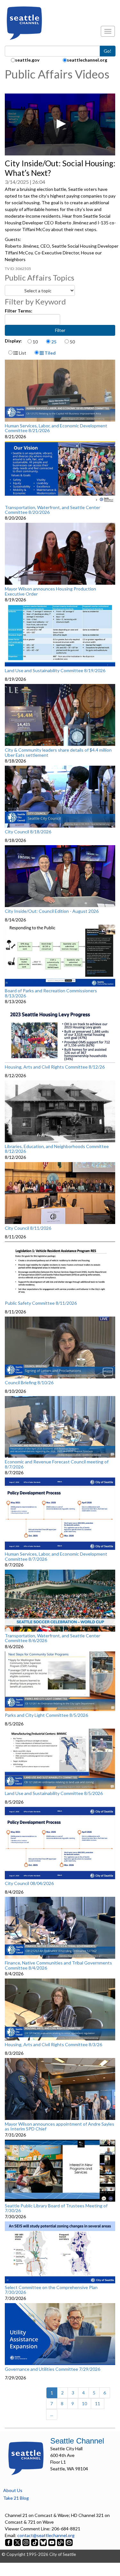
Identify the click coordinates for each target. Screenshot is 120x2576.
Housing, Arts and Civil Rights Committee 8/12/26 (55, 1067)
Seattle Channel (77, 2441)
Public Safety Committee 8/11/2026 (41, 1303)
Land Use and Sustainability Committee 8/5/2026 (54, 1793)
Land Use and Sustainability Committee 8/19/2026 (55, 671)
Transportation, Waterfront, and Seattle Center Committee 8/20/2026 (52, 510)
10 (35, 342)
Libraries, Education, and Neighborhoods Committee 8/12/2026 (57, 1149)
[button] (60, 124)
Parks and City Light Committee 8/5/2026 (46, 1715)
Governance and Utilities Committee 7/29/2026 (52, 2369)
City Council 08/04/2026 (29, 1883)
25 (54, 342)
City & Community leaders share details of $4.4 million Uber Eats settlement (58, 752)
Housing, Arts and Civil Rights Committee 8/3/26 (53, 2045)
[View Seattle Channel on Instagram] (26, 2542)
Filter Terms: (19, 311)
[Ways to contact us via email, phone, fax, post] (69, 2542)
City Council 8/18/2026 (28, 832)
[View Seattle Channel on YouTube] (52, 2542)
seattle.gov (27, 60)
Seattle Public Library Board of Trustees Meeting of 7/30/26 (56, 2208)
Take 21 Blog (16, 2498)
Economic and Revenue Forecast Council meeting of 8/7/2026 (57, 1464)
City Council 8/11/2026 (28, 1228)
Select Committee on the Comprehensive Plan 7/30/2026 (51, 2290)
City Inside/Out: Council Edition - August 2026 (52, 911)
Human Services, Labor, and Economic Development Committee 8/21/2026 (56, 428)
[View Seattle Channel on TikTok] (35, 2542)
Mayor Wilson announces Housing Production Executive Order (50, 591)
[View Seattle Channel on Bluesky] (43, 2542)
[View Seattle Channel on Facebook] (9, 2542)
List (22, 353)
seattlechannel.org (87, 60)
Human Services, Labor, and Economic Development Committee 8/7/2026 (56, 1556)
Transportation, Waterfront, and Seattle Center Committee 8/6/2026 (52, 1638)
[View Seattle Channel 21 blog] (61, 2542)
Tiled (50, 353)
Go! (108, 51)
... (52, 2414)
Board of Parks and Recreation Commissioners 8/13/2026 (51, 993)
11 (98, 2403)
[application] (60, 124)
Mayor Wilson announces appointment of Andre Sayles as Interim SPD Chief (60, 2126)
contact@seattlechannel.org (46, 2535)
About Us (13, 2490)
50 (72, 342)
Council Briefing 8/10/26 (29, 1383)
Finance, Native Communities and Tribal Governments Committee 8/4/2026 (58, 1965)
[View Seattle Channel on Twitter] (18, 2542)
